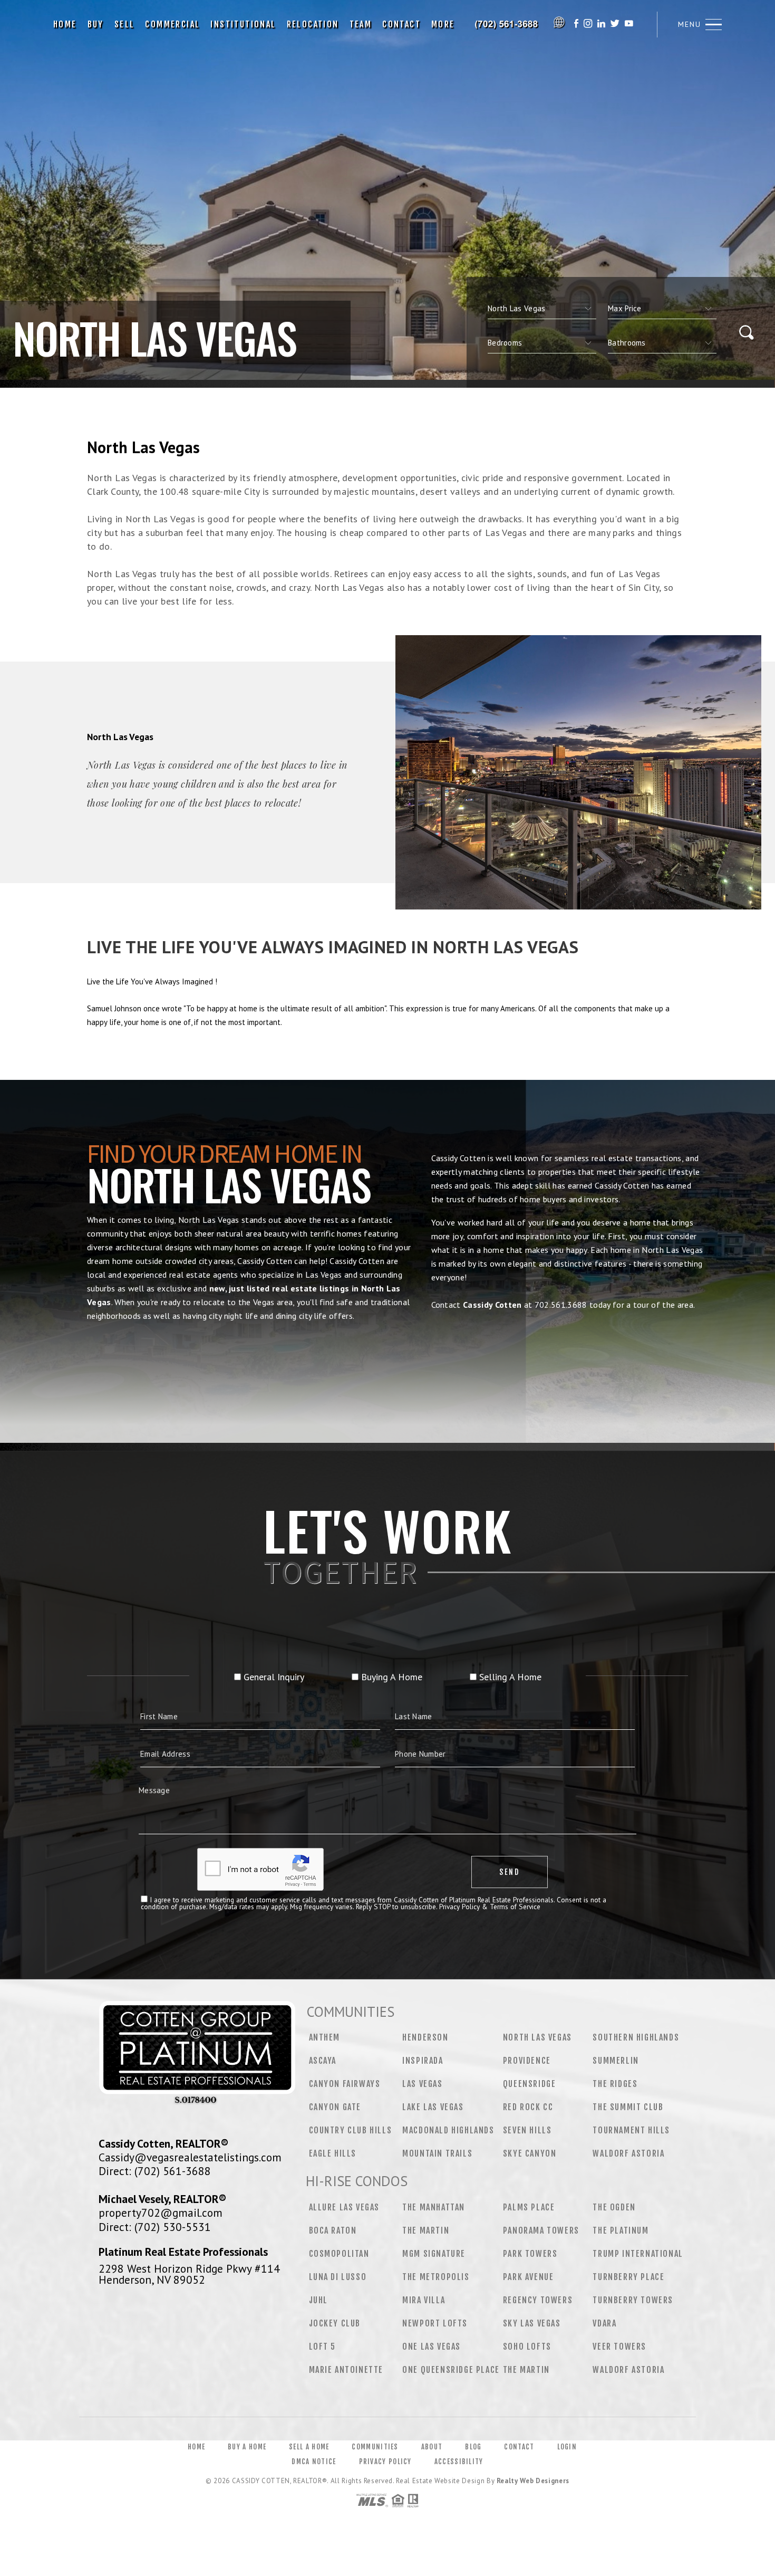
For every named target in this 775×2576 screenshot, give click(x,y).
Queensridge (530, 2084)
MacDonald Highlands (448, 2130)
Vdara (604, 2323)
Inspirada (423, 2061)
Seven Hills (527, 2130)
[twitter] (615, 25)
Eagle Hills (333, 2153)
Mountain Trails (437, 2153)
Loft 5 (323, 2347)
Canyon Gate (335, 2107)
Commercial (172, 24)
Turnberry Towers (633, 2300)
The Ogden (614, 2207)
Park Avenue (529, 2277)
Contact (401, 24)
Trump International (638, 2254)
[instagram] (588, 25)
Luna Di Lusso (338, 2277)
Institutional (243, 24)
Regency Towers (538, 2300)
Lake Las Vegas (433, 2107)
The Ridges (615, 2084)
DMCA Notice (314, 2462)
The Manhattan (434, 2207)
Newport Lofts (435, 2323)
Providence (527, 2061)
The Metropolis (436, 2277)
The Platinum (621, 2230)
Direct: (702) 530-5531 (155, 2227)
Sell (125, 24)
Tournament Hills (631, 2130)
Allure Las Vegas (345, 2207)
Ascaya (323, 2061)
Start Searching (387, 1364)
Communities (375, 2447)
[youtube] (629, 25)
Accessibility (459, 2462)
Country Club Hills (351, 2130)
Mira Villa (424, 2300)
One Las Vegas (432, 2347)
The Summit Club (628, 2107)
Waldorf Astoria (628, 2153)
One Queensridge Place (451, 2370)
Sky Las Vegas (532, 2323)
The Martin (426, 2230)
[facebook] (576, 25)
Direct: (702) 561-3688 (155, 2171)
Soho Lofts (527, 2347)
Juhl (318, 2300)
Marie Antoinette (346, 2370)
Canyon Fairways (345, 2084)
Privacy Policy (385, 2462)
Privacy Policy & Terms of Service (490, 1907)
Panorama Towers (541, 2230)
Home (65, 24)
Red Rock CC (528, 2107)
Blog (473, 2447)
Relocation (313, 24)
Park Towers (530, 2254)
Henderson (425, 2037)
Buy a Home (247, 2447)
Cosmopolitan (339, 2254)
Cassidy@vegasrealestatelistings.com (190, 2157)
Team (361, 24)
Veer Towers (619, 2347)
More (443, 24)
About (432, 2447)
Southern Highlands (636, 2037)
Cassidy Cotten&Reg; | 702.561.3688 (507, 24)
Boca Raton (333, 2230)
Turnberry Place (628, 2277)
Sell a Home (309, 2447)
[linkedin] (601, 25)
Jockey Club (335, 2323)
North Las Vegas (537, 2037)
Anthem (325, 2037)
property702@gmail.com (161, 2213)
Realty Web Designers (533, 2481)
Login (567, 2447)
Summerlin (616, 2061)
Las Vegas (422, 2084)
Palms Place (529, 2207)
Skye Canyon (530, 2153)
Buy (96, 24)
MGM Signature (434, 2254)
